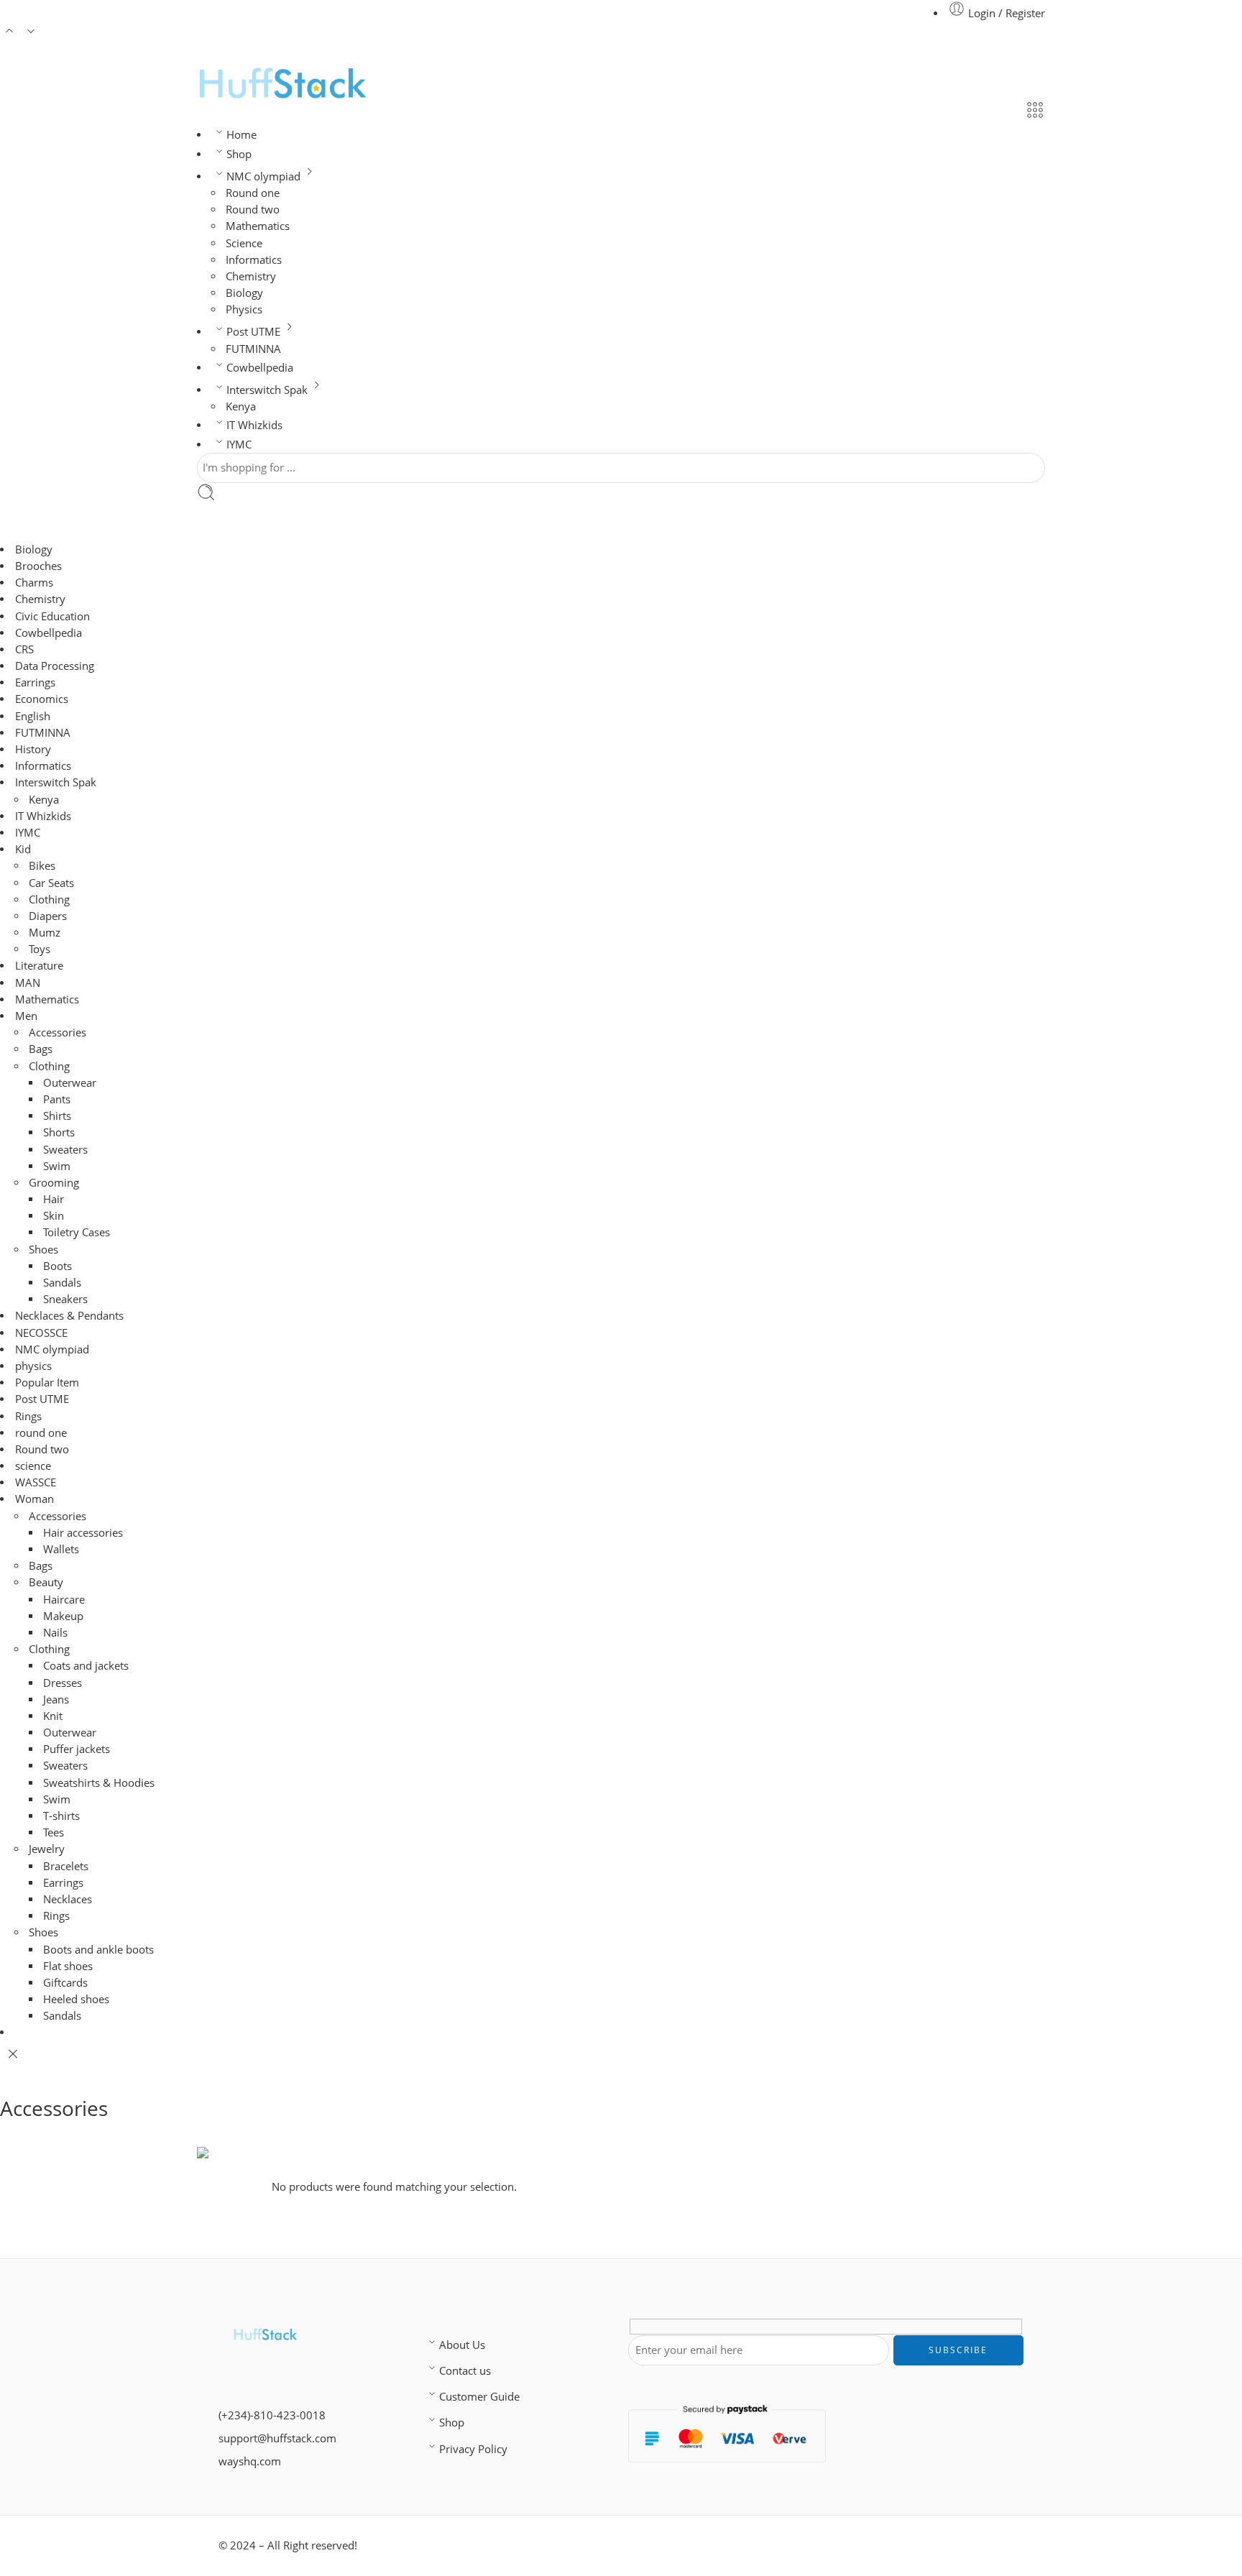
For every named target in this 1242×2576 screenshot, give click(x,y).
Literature (39, 966)
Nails (55, 1633)
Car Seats (51, 883)
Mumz (45, 933)
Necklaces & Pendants (69, 1316)
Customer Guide (479, 2397)
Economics (42, 699)
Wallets (61, 1549)
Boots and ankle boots (98, 1950)
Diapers (48, 916)
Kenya (241, 406)
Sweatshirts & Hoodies (99, 1783)
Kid (23, 849)
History (33, 749)
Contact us (465, 2371)
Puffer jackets (77, 1749)
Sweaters (65, 1150)
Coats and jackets (86, 1666)
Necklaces (68, 1899)
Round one (253, 193)
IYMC (239, 445)
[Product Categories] (1035, 112)
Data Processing (55, 666)
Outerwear (70, 1083)
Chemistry (251, 276)
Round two (253, 210)
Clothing (49, 900)
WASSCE (36, 1482)
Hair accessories (83, 1533)
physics (33, 1366)
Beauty (46, 1582)
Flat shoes (68, 1966)
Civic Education (52, 616)
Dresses (63, 1683)
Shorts (59, 1132)
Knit (53, 1716)
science (33, 1466)
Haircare (64, 1600)
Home (241, 135)
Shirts (57, 1116)
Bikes (42, 866)
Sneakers (65, 1299)
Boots (57, 1266)
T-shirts (61, 1816)
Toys (40, 949)
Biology (244, 293)
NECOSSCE (41, 1333)
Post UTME (253, 332)
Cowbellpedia (260, 368)
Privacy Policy (473, 2449)
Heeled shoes (76, 1999)
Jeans (56, 1699)
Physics (244, 309)
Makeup (63, 1616)
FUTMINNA (253, 349)
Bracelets (66, 1866)
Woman (34, 1499)
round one (41, 1433)
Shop (239, 154)
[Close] (13, 2054)
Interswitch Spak (267, 390)
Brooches (38, 566)
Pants (57, 1099)
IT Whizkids (254, 425)
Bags (41, 1049)
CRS (24, 649)
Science (244, 243)
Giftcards (65, 1983)
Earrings (35, 682)
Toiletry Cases (77, 1232)
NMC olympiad (263, 176)
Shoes (43, 1250)
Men (26, 1016)
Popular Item (47, 1383)
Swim (57, 1166)
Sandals (62, 1283)
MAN (28, 983)
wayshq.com (250, 2461)
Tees (54, 1832)
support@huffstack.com (277, 2438)
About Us (462, 2345)
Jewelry (47, 1849)
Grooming (54, 1183)
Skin (54, 1216)
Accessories (57, 1032)
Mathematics (258, 226)
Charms (34, 583)
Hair (54, 1199)
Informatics (254, 260)
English (33, 716)
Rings (28, 1416)
